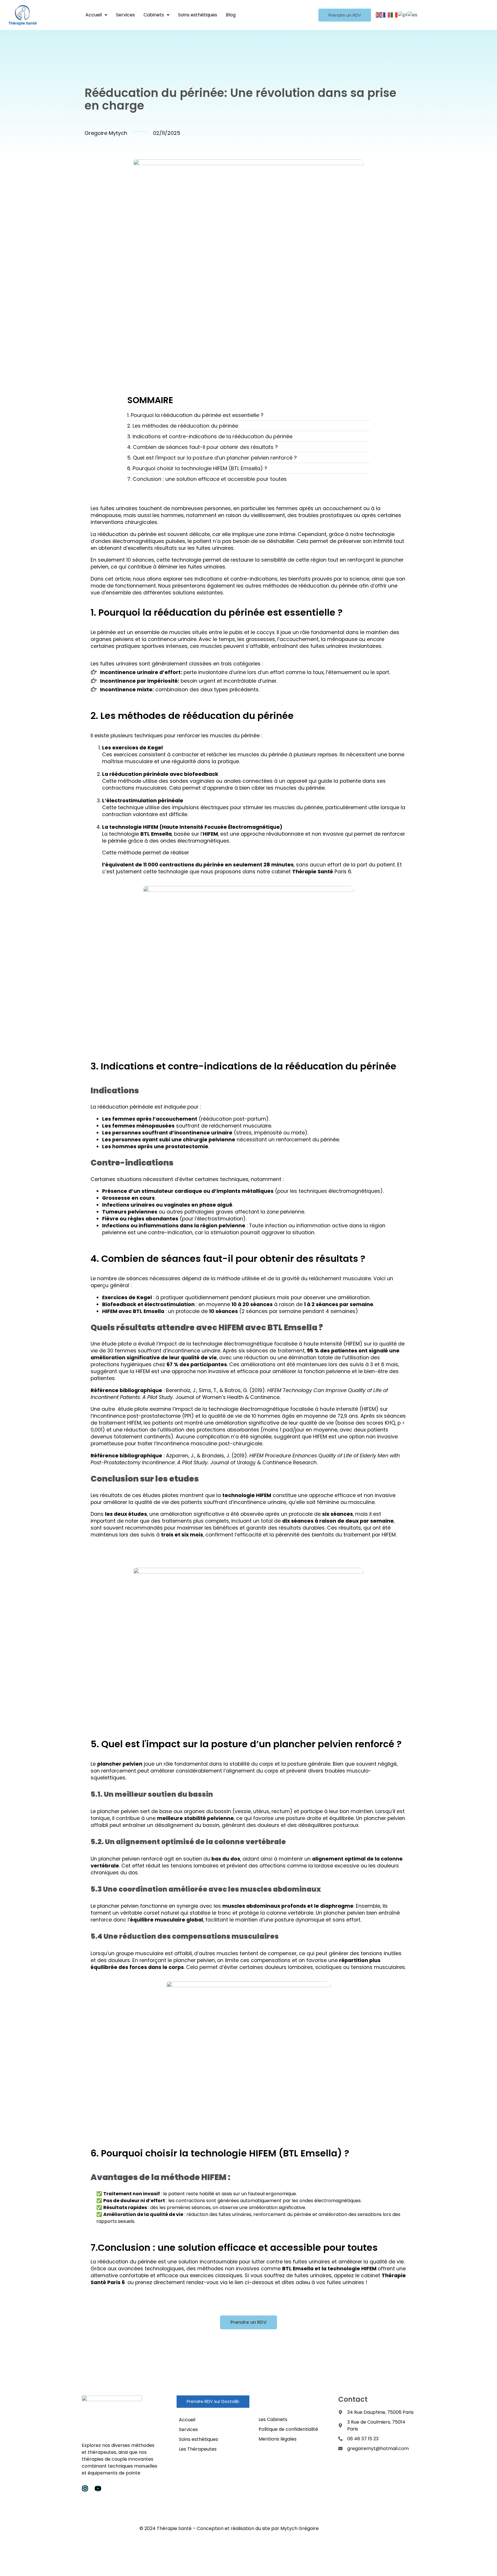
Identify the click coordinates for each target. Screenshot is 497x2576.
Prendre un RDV (345, 15)
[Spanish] (413, 15)
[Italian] (394, 15)
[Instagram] (85, 2488)
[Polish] (403, 15)
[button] (96, 15)
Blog (231, 15)
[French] (387, 15)
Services (125, 15)
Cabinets (154, 15)
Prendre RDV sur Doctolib (213, 2401)
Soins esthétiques (198, 15)
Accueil (94, 15)
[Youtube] (98, 2488)
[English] (379, 15)
